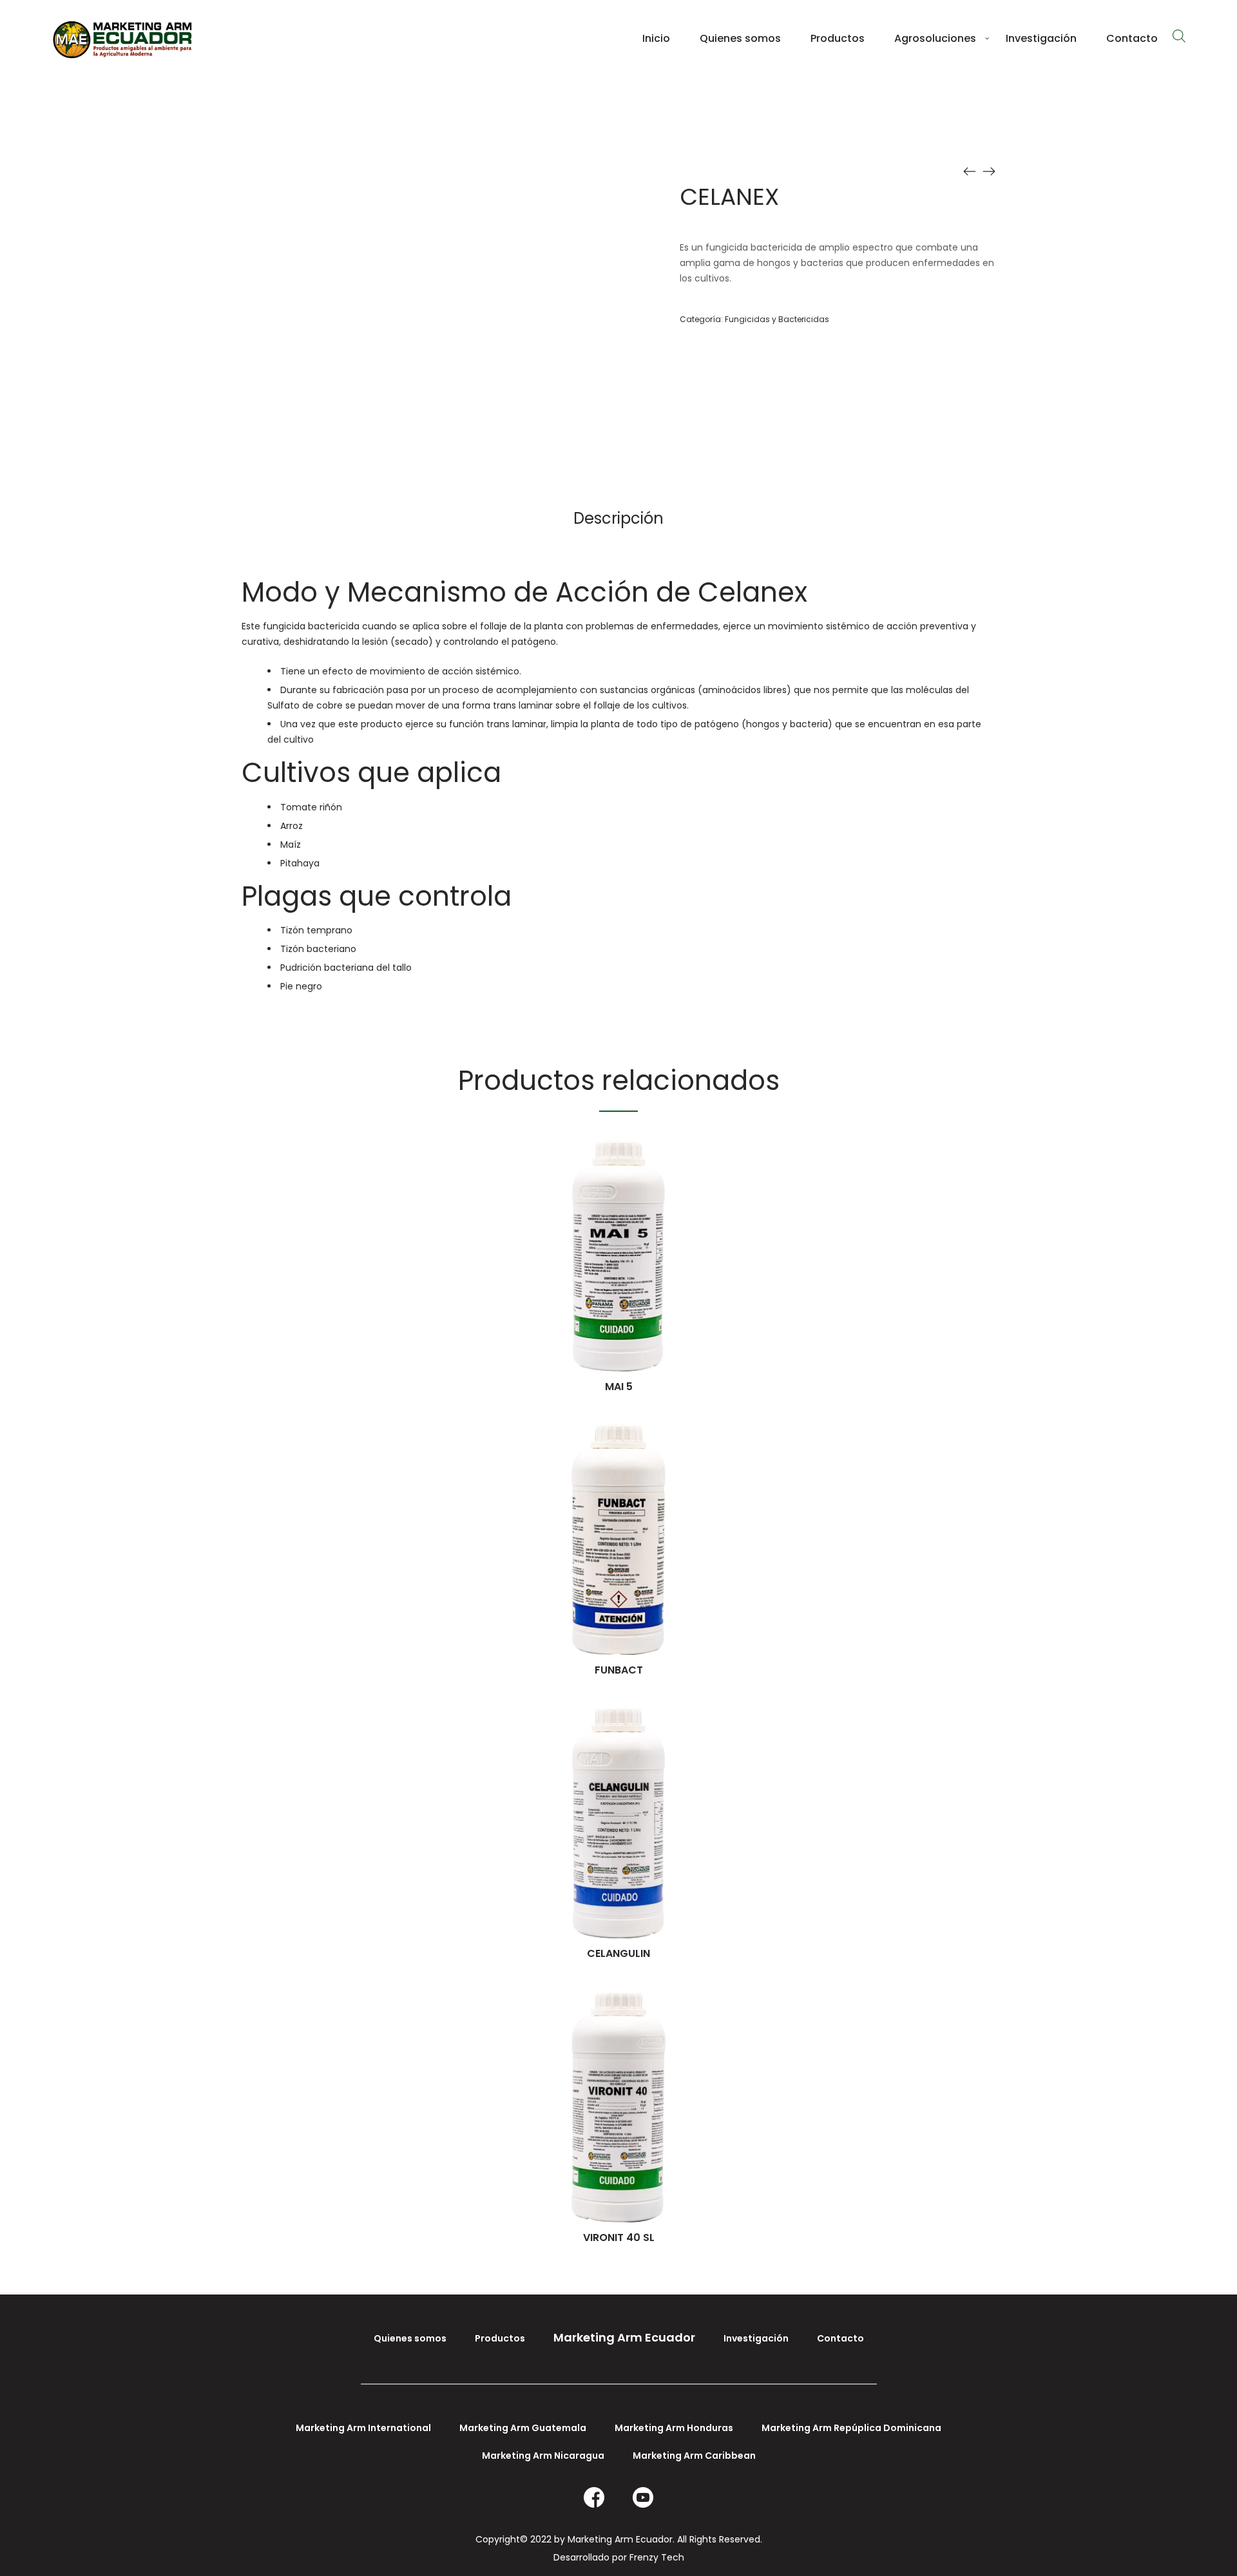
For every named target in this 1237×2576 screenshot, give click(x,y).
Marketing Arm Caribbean (694, 2456)
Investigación (756, 2338)
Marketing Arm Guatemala (523, 2428)
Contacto (840, 2338)
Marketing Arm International (363, 2428)
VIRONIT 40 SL (619, 2237)
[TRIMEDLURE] (989, 171)
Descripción (618, 518)
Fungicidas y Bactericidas (777, 319)
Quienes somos (410, 2338)
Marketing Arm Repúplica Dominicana (851, 2428)
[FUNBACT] (970, 171)
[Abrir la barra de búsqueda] (1179, 36)
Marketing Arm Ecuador (624, 2337)
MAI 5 (619, 1387)
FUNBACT (619, 1670)
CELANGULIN (618, 1953)
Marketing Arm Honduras (674, 2428)
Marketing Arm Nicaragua (543, 2456)
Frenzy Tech (657, 2557)
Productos (500, 2338)
